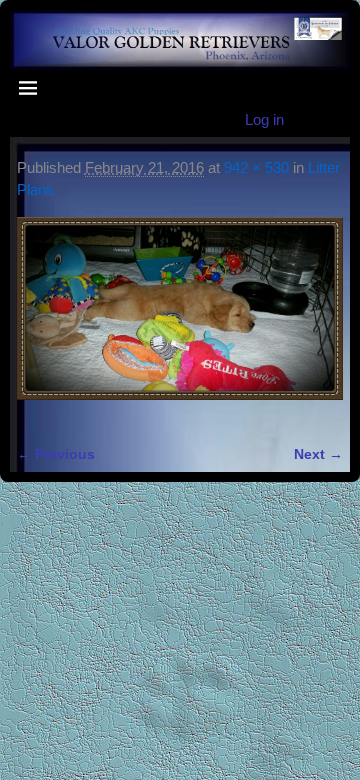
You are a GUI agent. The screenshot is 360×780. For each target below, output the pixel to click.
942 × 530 (256, 167)
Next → (318, 454)
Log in (264, 119)
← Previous (56, 454)
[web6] (180, 320)
